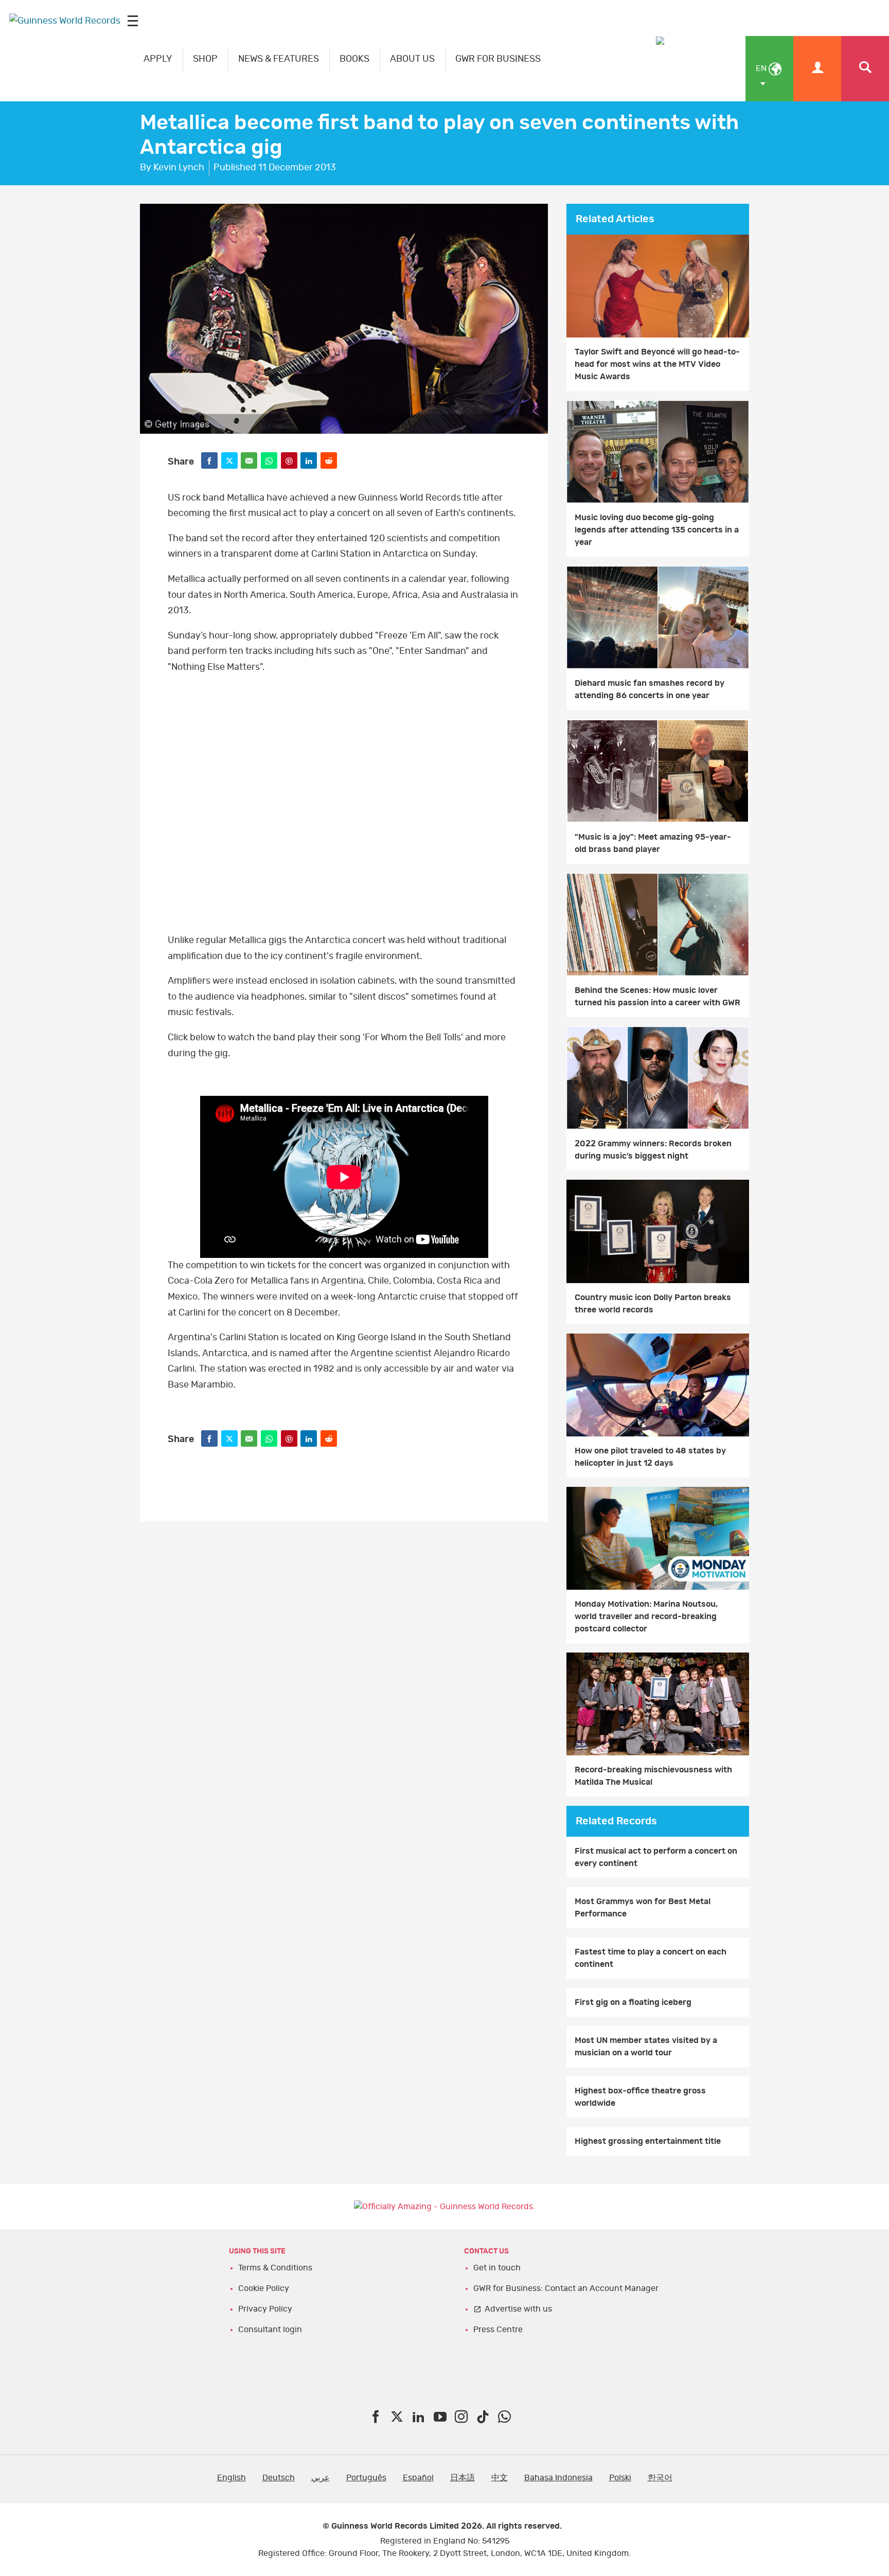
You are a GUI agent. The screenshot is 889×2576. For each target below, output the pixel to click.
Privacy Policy (265, 2309)
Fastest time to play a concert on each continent (651, 1958)
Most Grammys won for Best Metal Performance (643, 1908)
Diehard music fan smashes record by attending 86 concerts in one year (650, 689)
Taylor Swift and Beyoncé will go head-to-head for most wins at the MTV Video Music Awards (657, 364)
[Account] (817, 69)
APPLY (158, 59)
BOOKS (354, 59)
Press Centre (498, 2330)
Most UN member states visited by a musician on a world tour (646, 2047)
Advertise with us (518, 2309)
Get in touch (497, 2268)
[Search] (865, 69)
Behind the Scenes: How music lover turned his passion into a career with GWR (657, 997)
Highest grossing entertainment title (648, 2141)
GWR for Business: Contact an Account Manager (566, 2288)
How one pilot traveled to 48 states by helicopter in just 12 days (650, 1457)
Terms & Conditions (275, 2268)
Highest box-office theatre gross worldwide (640, 2097)
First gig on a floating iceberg (633, 2002)
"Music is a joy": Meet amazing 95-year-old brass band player (653, 843)
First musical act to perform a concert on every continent (656, 1857)
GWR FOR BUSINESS (498, 59)
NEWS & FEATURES (279, 59)
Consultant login (270, 2330)
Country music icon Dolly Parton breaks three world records (653, 1304)
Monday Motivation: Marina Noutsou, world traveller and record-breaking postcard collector (646, 1616)
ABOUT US (412, 59)
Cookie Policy (264, 2288)
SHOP (205, 59)
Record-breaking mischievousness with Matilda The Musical (653, 1776)
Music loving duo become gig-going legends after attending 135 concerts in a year (657, 530)
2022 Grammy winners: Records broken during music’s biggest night (653, 1150)
